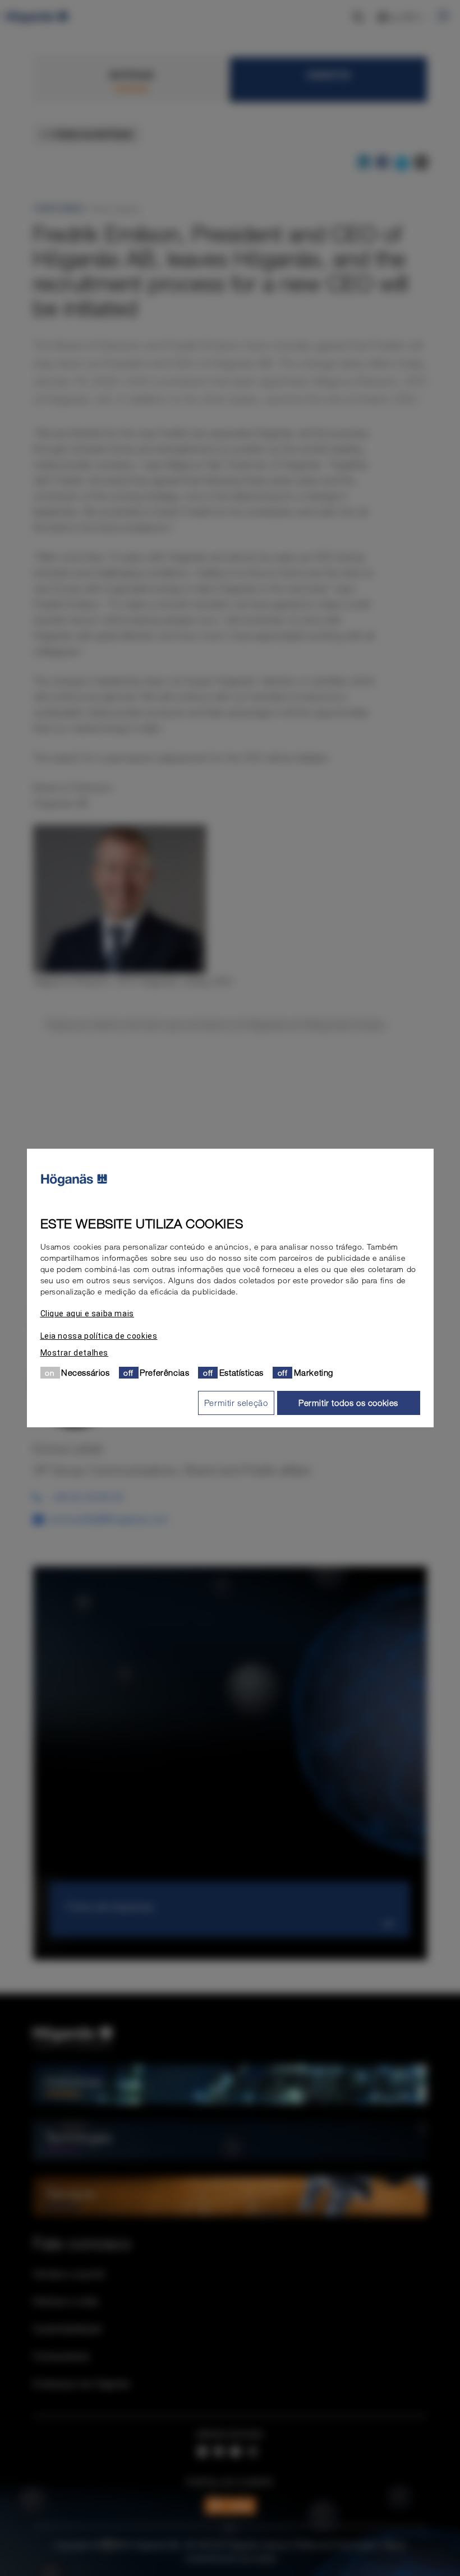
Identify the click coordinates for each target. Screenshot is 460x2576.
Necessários (86, 1372)
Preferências (164, 1372)
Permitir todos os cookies (348, 1403)
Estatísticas (242, 1372)
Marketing (314, 1372)
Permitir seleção (236, 1403)
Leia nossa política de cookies (99, 1336)
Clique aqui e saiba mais (87, 1314)
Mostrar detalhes (75, 1353)
